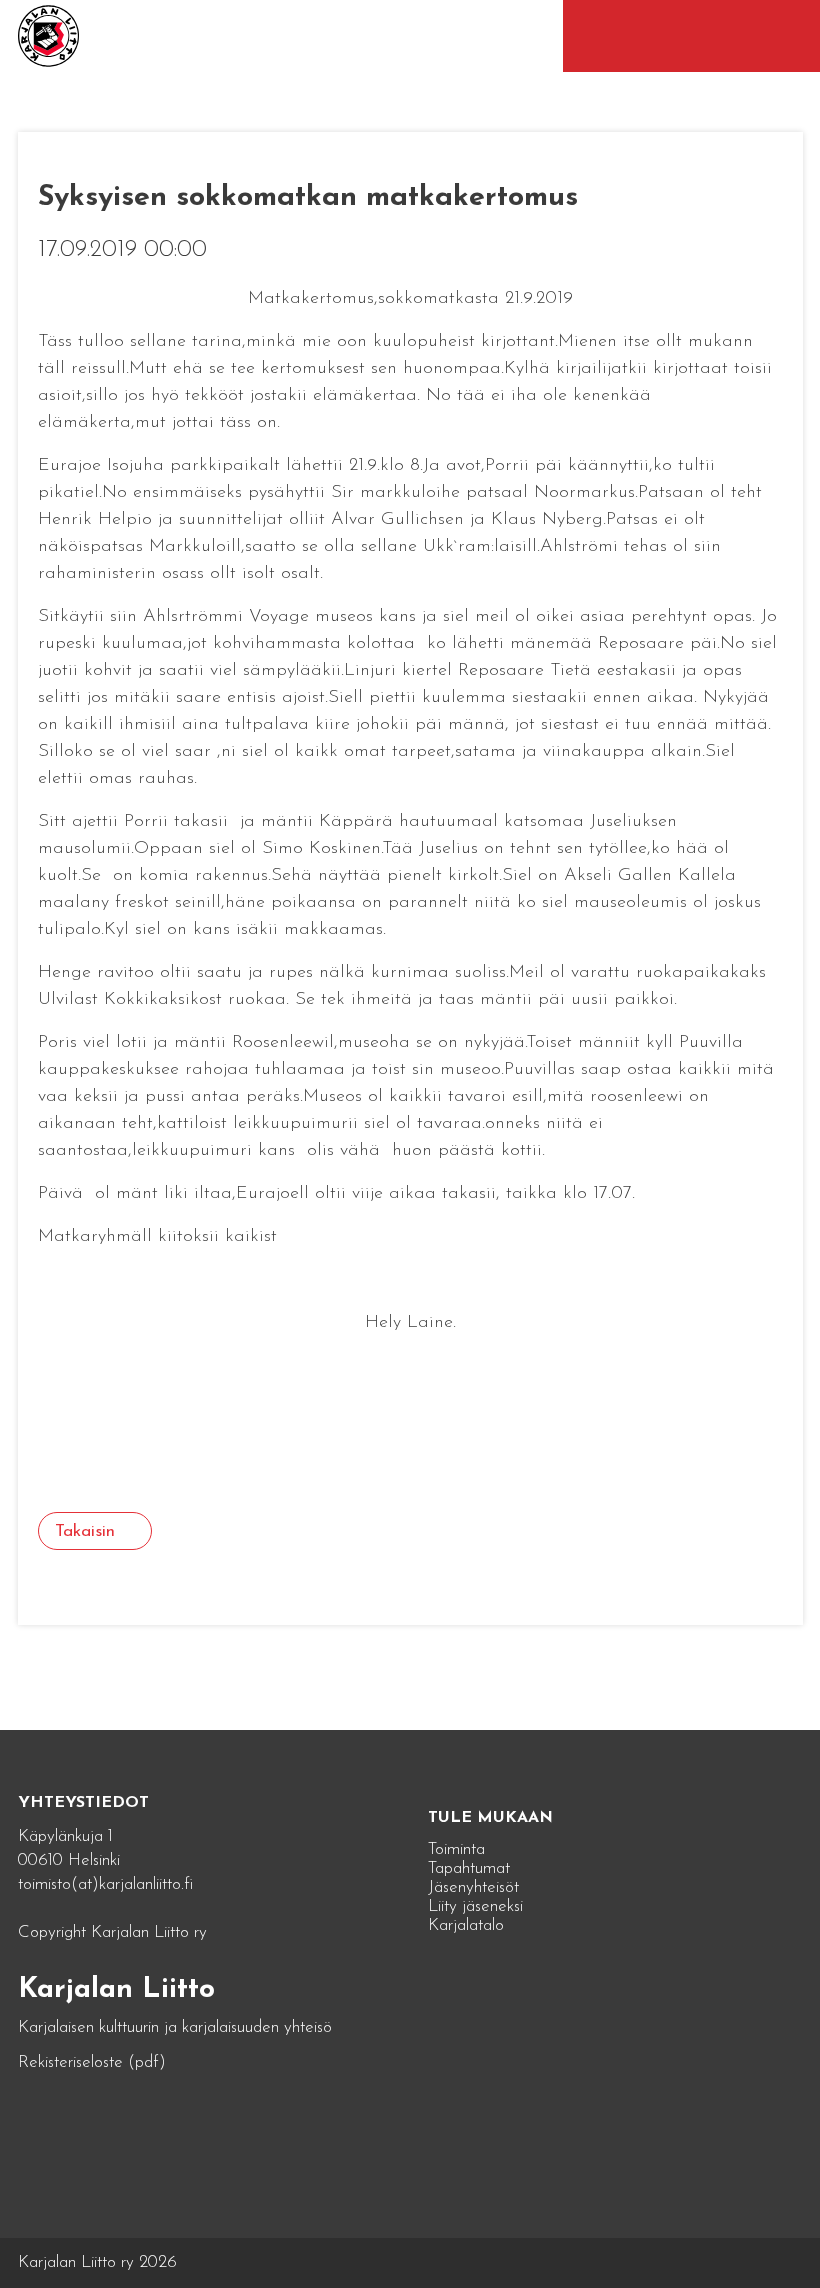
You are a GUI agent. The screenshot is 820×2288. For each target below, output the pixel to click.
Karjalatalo (466, 1925)
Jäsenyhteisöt (473, 1887)
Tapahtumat (469, 1868)
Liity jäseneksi (475, 1906)
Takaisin (85, 1531)
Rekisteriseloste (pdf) (92, 2062)
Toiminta (456, 1849)
